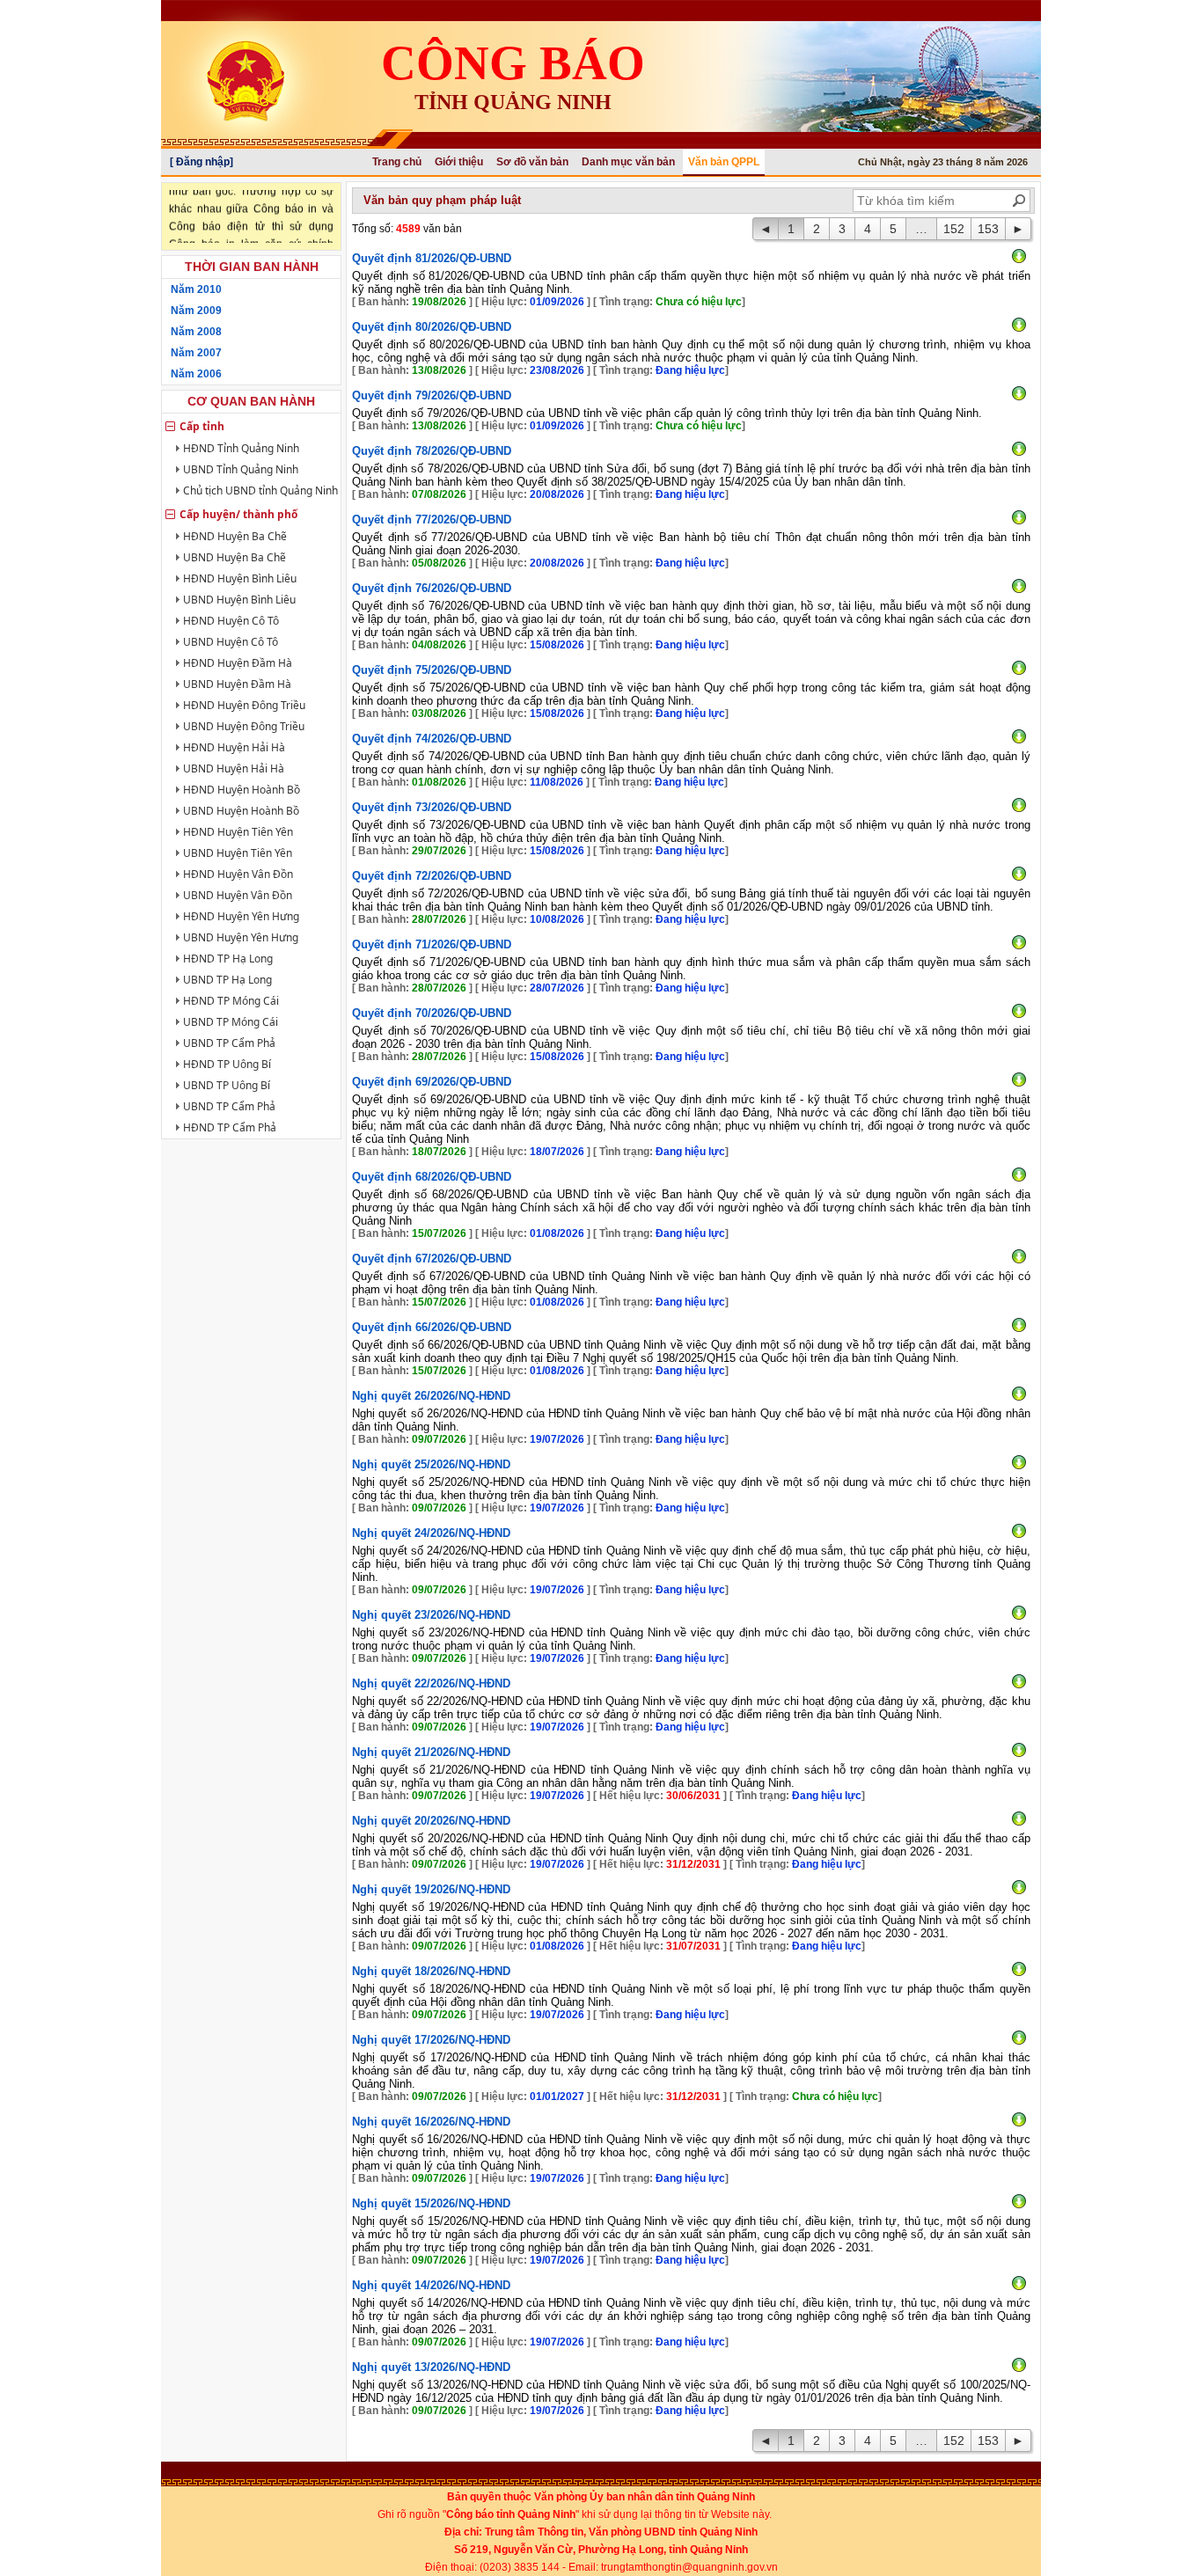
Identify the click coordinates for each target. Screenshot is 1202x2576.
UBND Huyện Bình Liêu (239, 600)
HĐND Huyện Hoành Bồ (242, 790)
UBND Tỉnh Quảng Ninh (241, 469)
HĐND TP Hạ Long (228, 959)
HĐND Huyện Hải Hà (234, 747)
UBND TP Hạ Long (227, 980)
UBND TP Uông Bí (227, 1085)
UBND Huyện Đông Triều (244, 726)
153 (988, 229)
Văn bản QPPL (724, 162)
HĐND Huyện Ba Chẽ (235, 536)
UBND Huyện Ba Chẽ (235, 557)
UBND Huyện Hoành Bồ (241, 811)
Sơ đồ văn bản (532, 162)
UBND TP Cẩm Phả (229, 1043)
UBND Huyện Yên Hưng (241, 937)
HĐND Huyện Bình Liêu (240, 578)
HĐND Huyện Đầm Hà (238, 663)
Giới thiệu (459, 162)
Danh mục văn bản (628, 162)
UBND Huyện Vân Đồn (238, 895)
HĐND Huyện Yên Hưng (241, 916)
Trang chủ (397, 162)
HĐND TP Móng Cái (231, 1001)
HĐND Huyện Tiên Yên (238, 832)
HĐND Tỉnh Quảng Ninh (241, 448)
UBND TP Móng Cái (231, 1022)
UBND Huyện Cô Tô (231, 642)
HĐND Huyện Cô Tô (231, 621)
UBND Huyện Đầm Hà (237, 684)
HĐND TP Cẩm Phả (230, 1127)
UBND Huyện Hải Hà (234, 768)
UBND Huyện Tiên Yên (238, 853)
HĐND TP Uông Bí (227, 1064)
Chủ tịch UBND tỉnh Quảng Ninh (260, 490)
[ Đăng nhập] (202, 162)
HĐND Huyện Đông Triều (244, 705)
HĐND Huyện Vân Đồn (238, 874)
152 (954, 229)
